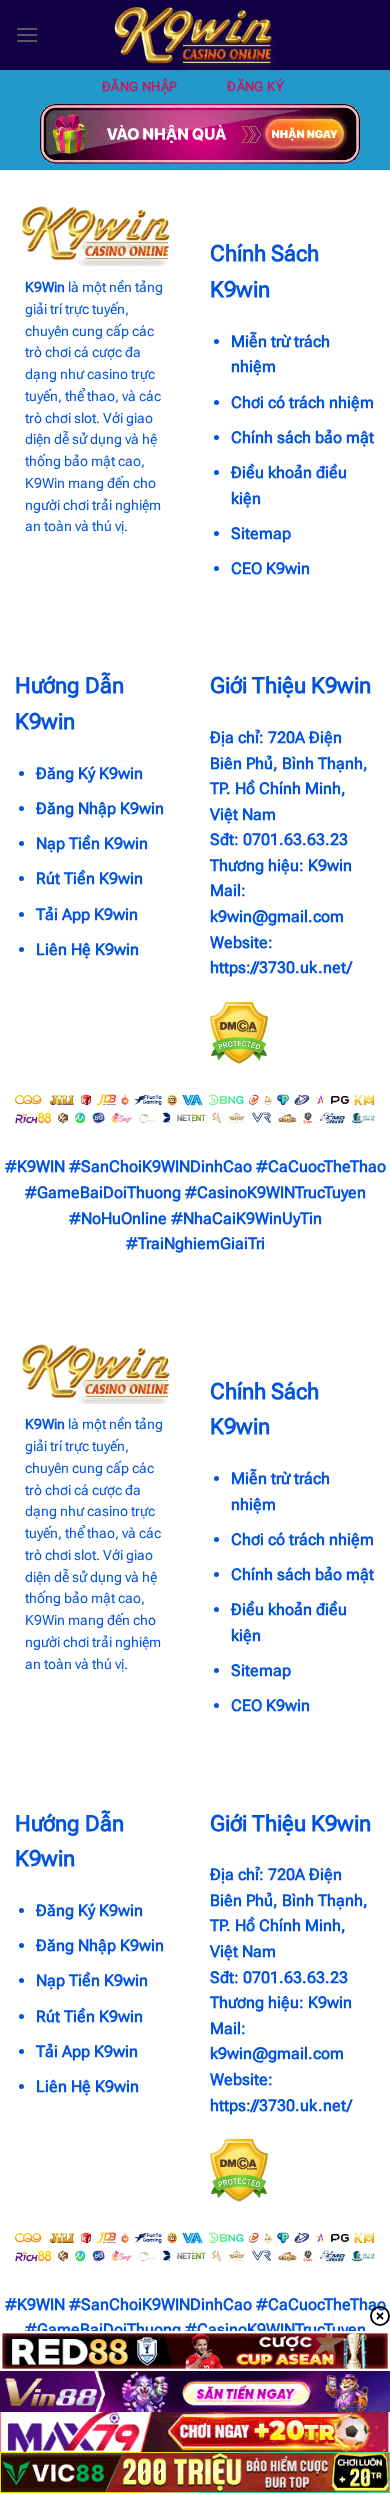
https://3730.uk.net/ (281, 967)
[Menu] (27, 34)
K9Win (45, 287)
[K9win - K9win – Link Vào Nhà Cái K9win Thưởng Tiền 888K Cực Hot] (195, 35)
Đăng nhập (140, 86)
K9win (330, 865)
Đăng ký (255, 86)
